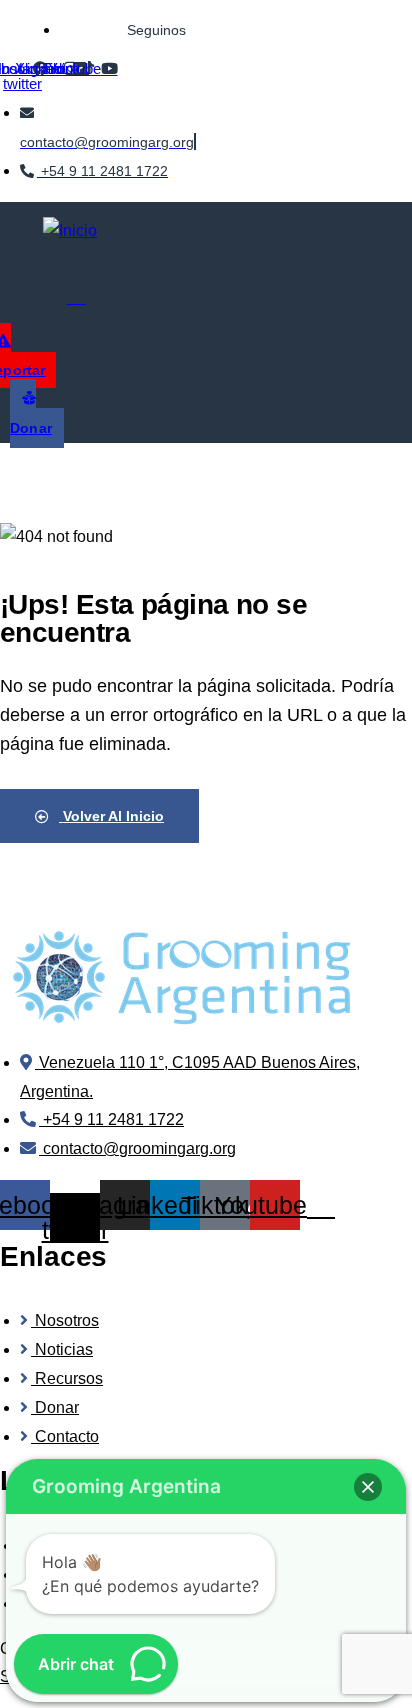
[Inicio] (70, 231)
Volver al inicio (111, 816)
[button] (368, 1487)
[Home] (180, 978)
